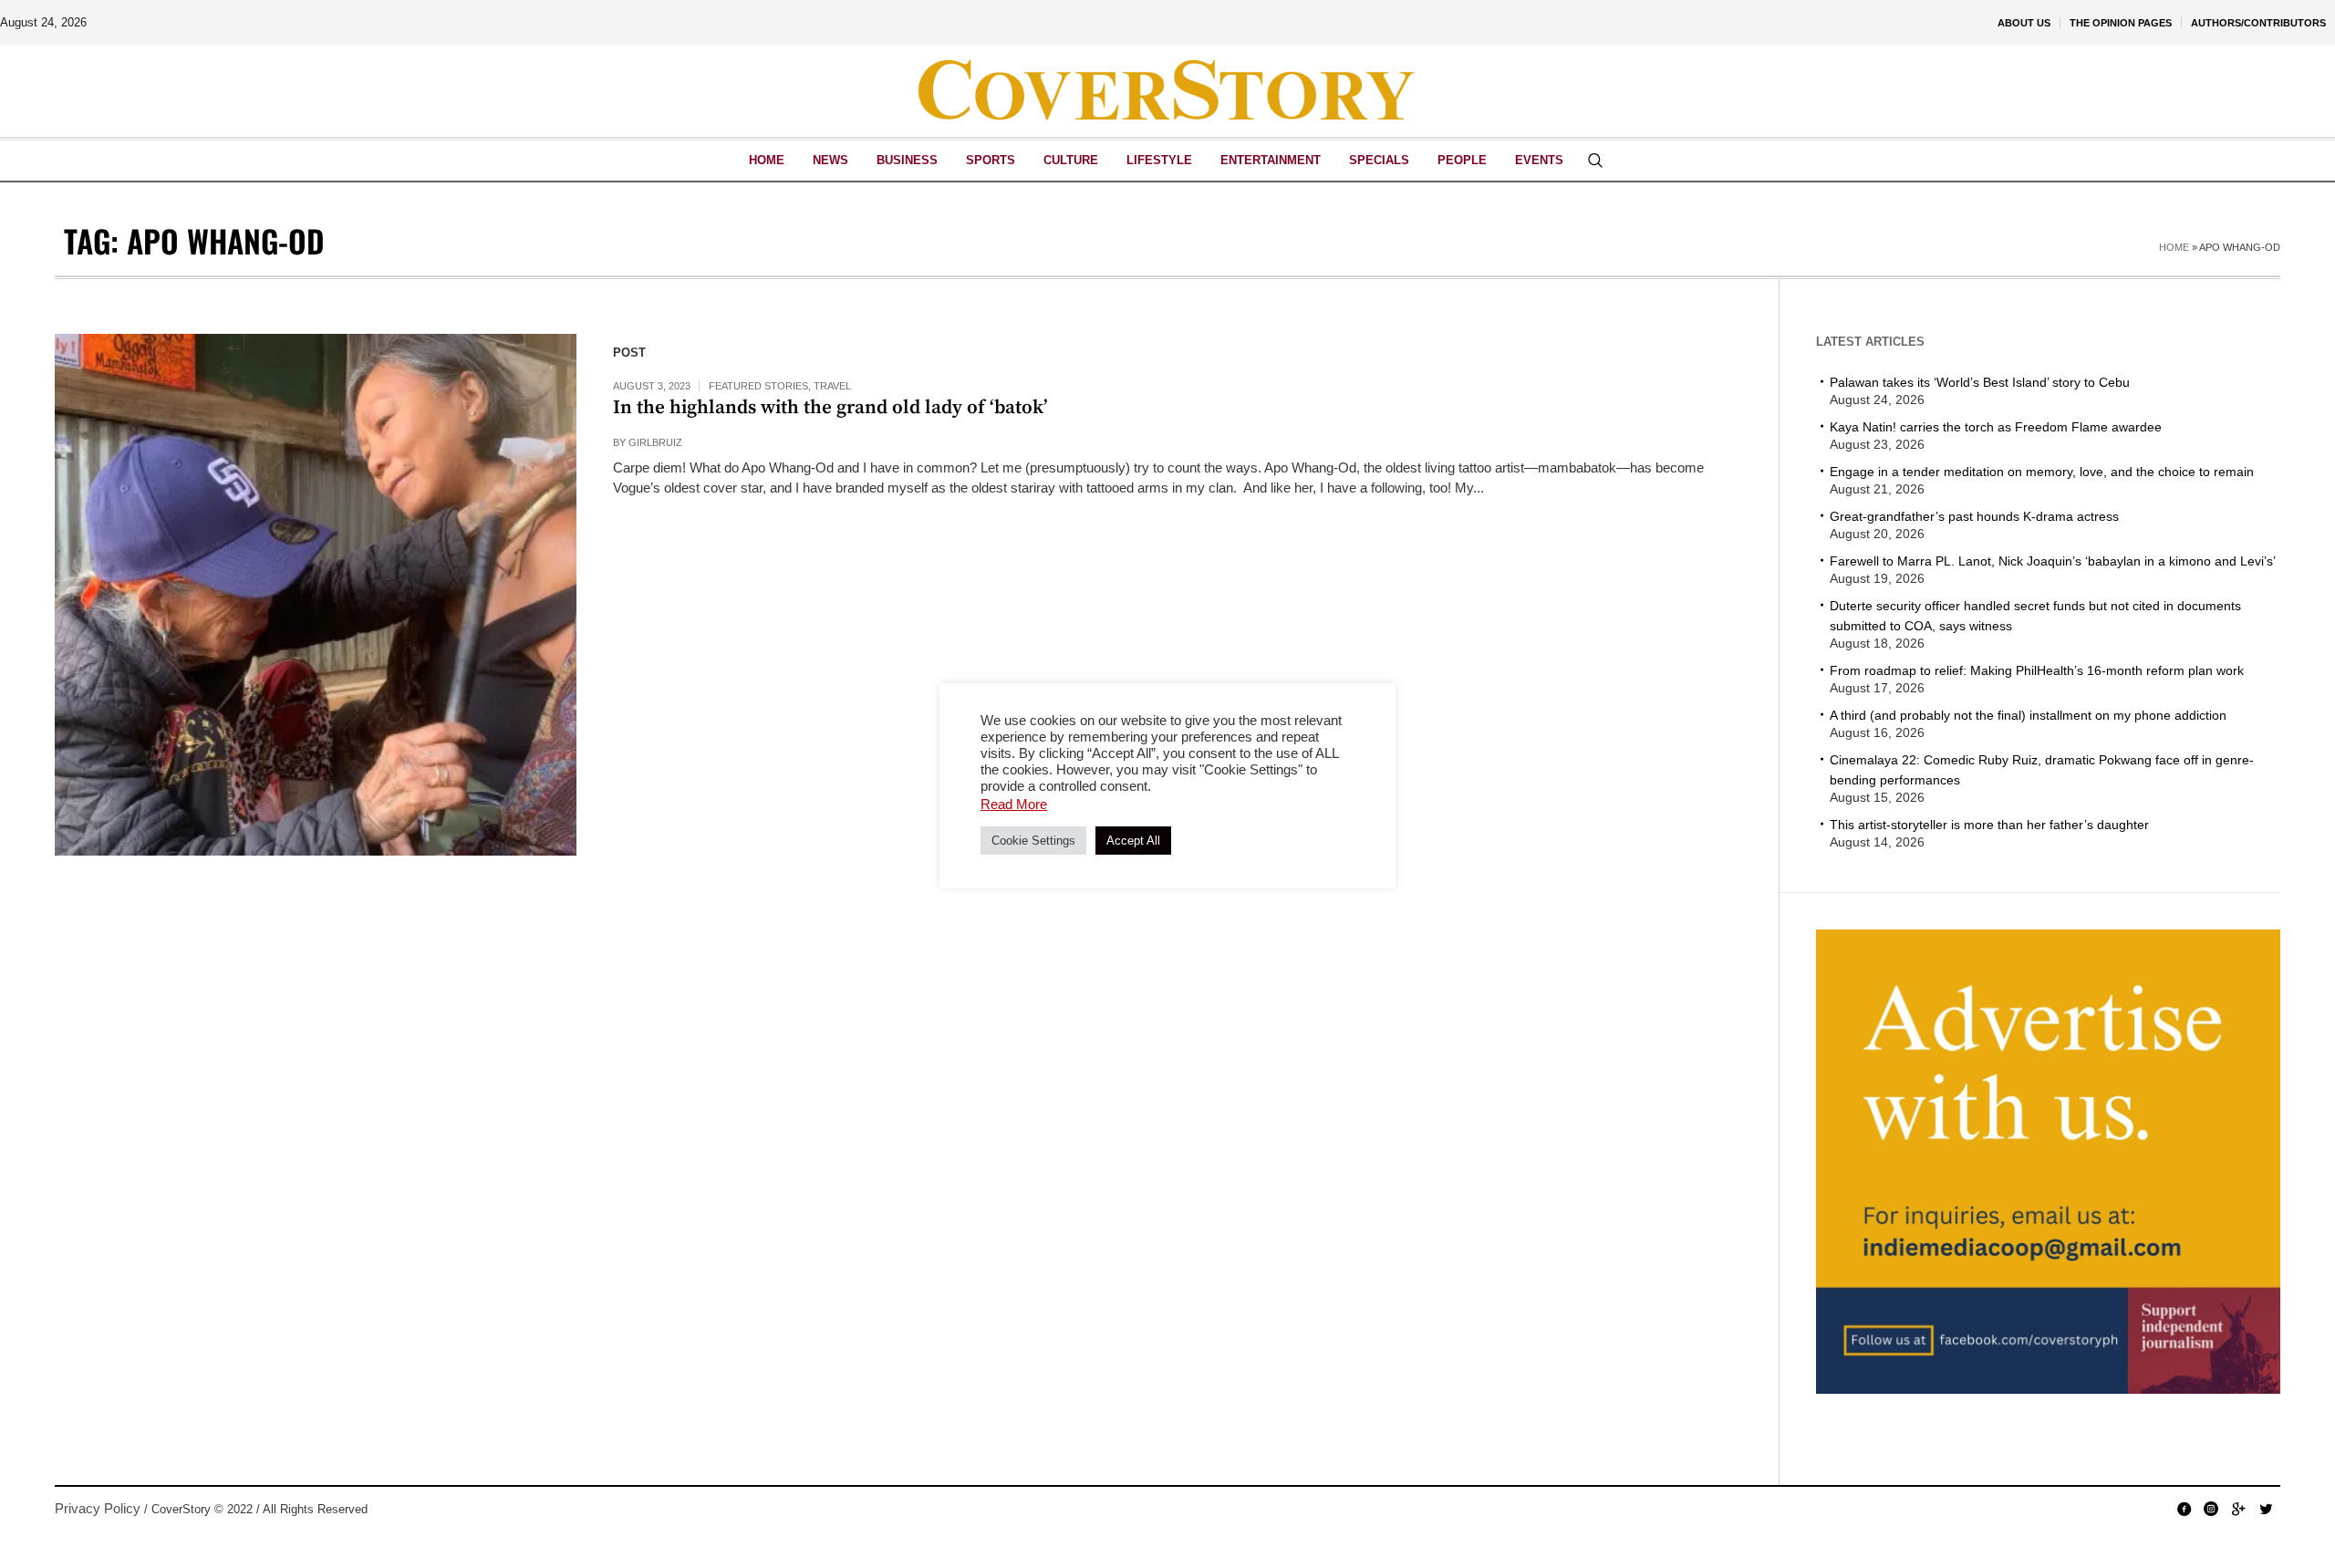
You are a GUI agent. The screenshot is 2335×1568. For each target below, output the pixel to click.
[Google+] (2238, 1509)
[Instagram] (2211, 1509)
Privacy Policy (98, 1508)
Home (2174, 247)
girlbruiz (655, 442)
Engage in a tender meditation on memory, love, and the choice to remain (2042, 472)
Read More (1014, 804)
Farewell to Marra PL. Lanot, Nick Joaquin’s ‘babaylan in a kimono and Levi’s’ (2053, 561)
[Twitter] (2266, 1509)
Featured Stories (758, 386)
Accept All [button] (1133, 841)
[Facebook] (2184, 1509)
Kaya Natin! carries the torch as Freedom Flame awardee (1996, 427)
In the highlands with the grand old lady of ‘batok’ (830, 408)
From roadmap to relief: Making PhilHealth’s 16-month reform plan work (2037, 670)
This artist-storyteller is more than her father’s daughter (1989, 825)
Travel (832, 386)
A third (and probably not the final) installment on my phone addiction (2028, 715)
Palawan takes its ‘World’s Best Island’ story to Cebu (1980, 382)
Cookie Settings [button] (1033, 841)
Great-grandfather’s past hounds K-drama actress (1974, 516)
